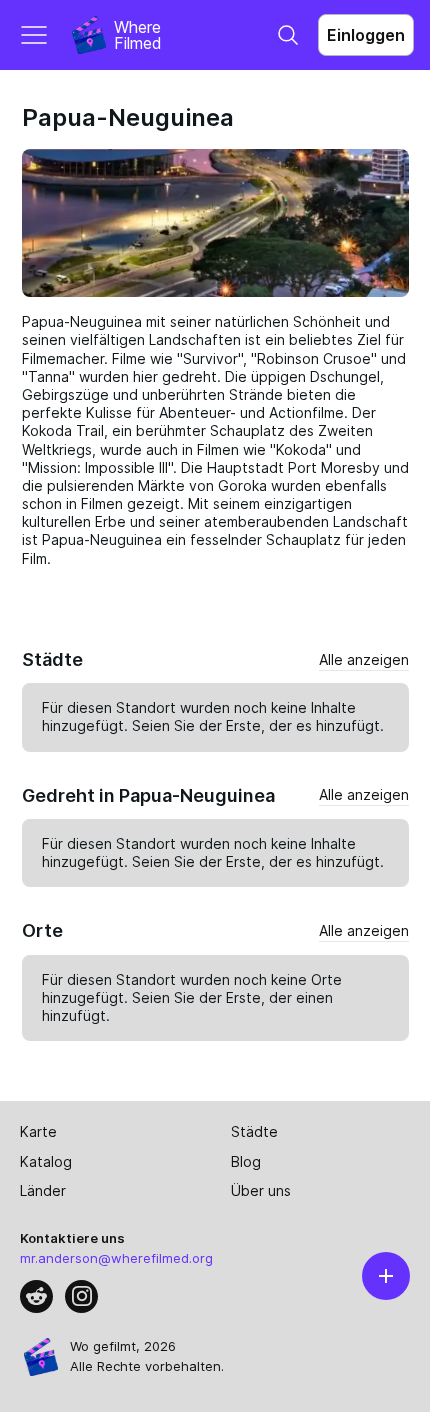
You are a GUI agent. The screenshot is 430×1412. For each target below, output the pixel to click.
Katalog (46, 1161)
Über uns (261, 1190)
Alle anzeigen (364, 659)
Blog (246, 1161)
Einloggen (366, 35)
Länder (43, 1190)
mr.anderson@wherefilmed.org (116, 1258)
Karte (38, 1131)
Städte (254, 1131)
